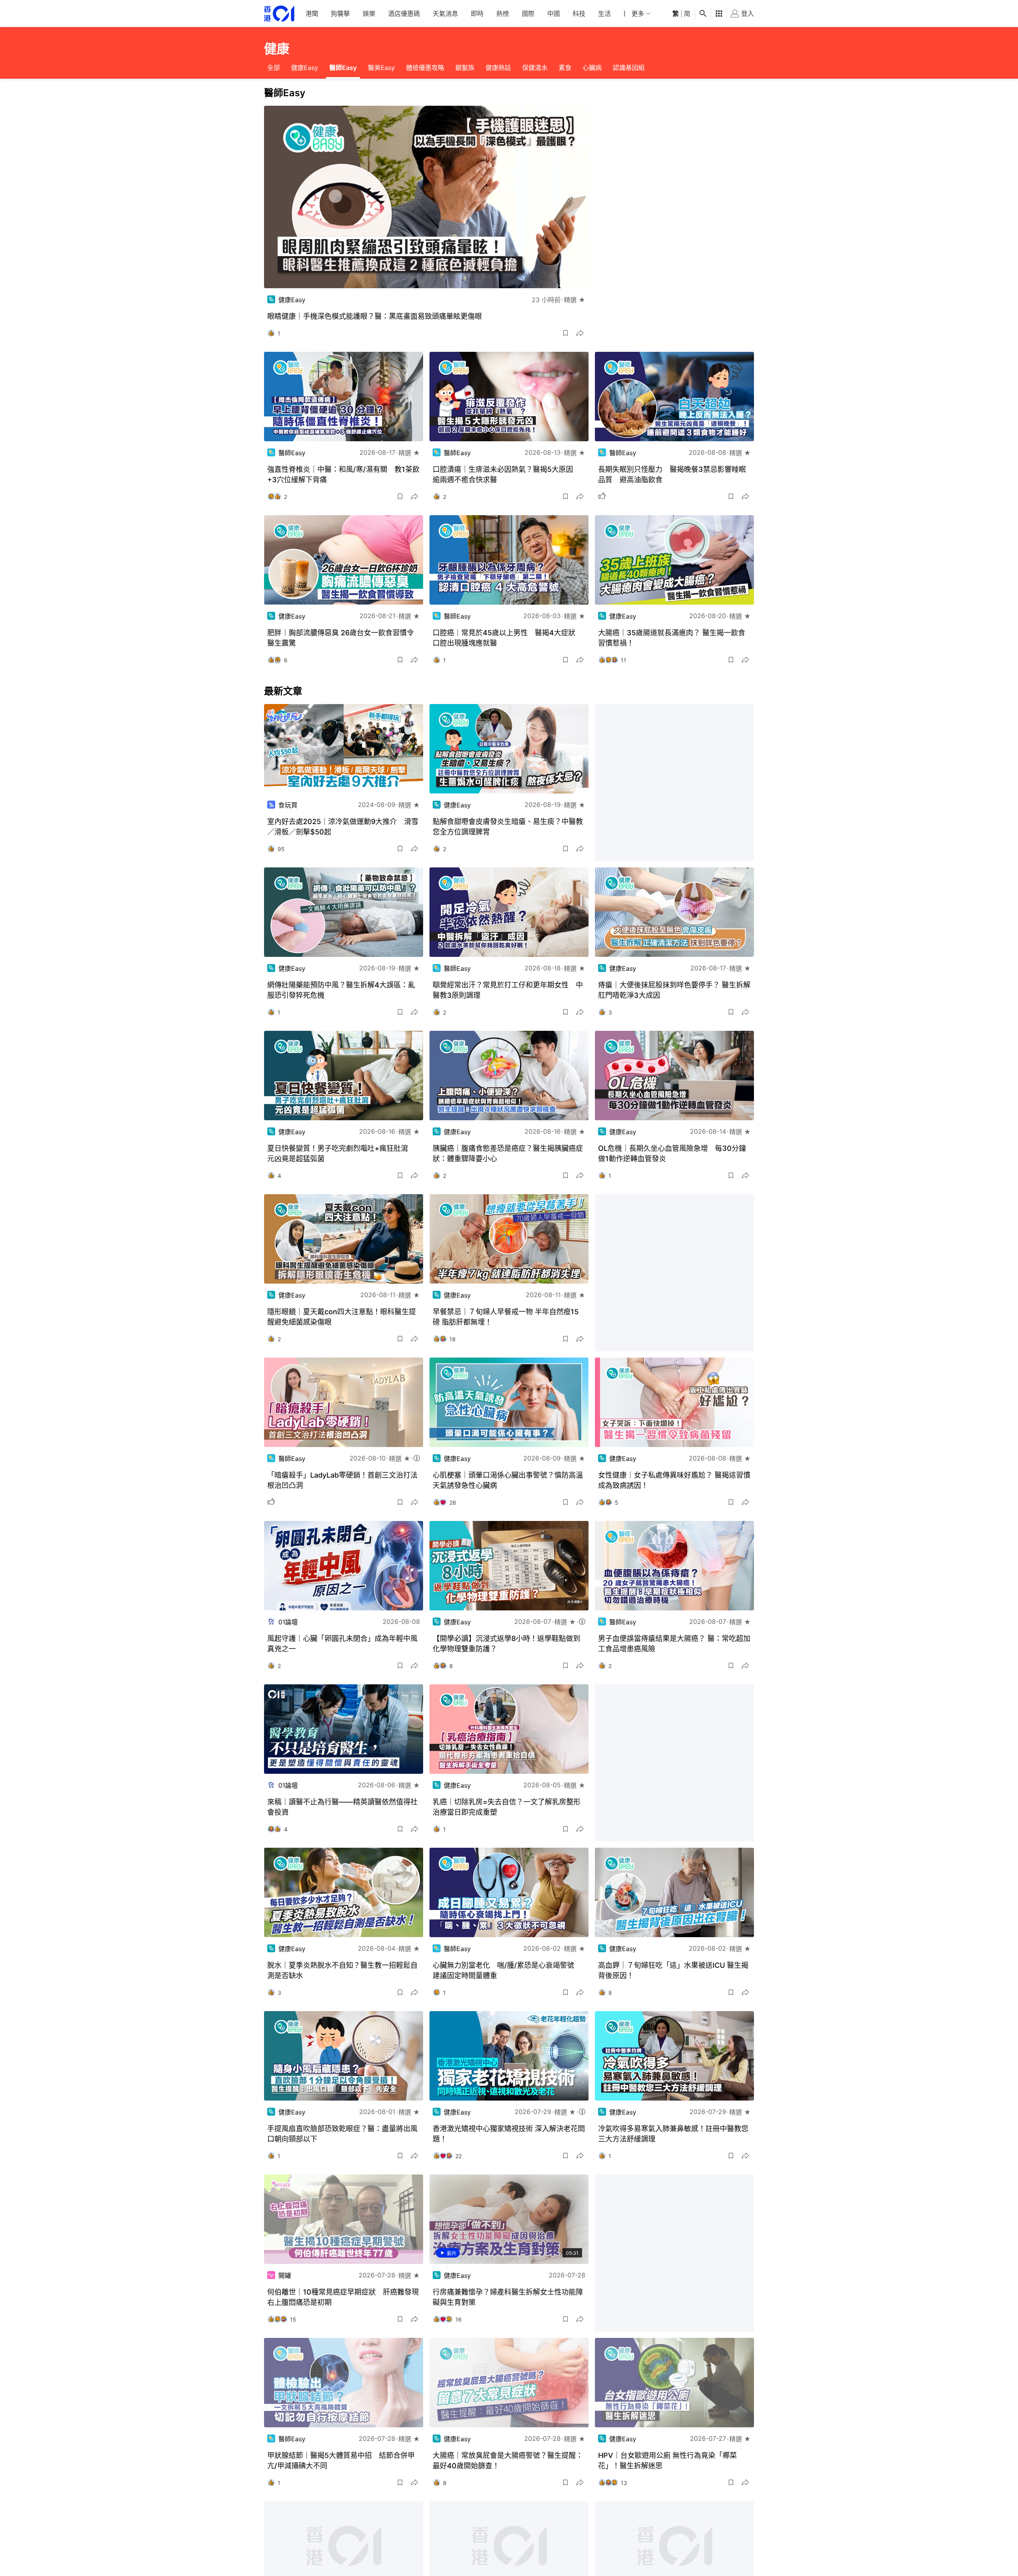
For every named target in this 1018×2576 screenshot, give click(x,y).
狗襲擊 (340, 14)
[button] (565, 333)
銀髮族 (465, 68)
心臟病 (592, 68)
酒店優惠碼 (404, 14)
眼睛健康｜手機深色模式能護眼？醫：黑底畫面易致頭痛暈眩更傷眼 (375, 316)
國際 (528, 14)
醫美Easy (381, 68)
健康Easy (305, 68)
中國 (554, 14)
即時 (477, 14)
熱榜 (503, 14)
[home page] (279, 14)
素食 (565, 68)
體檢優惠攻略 (425, 68)
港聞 (312, 14)
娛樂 (369, 14)
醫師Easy (343, 68)
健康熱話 (498, 68)
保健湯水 (535, 68)
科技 (579, 14)
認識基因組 (629, 68)
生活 (604, 14)
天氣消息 (445, 14)
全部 (274, 68)
